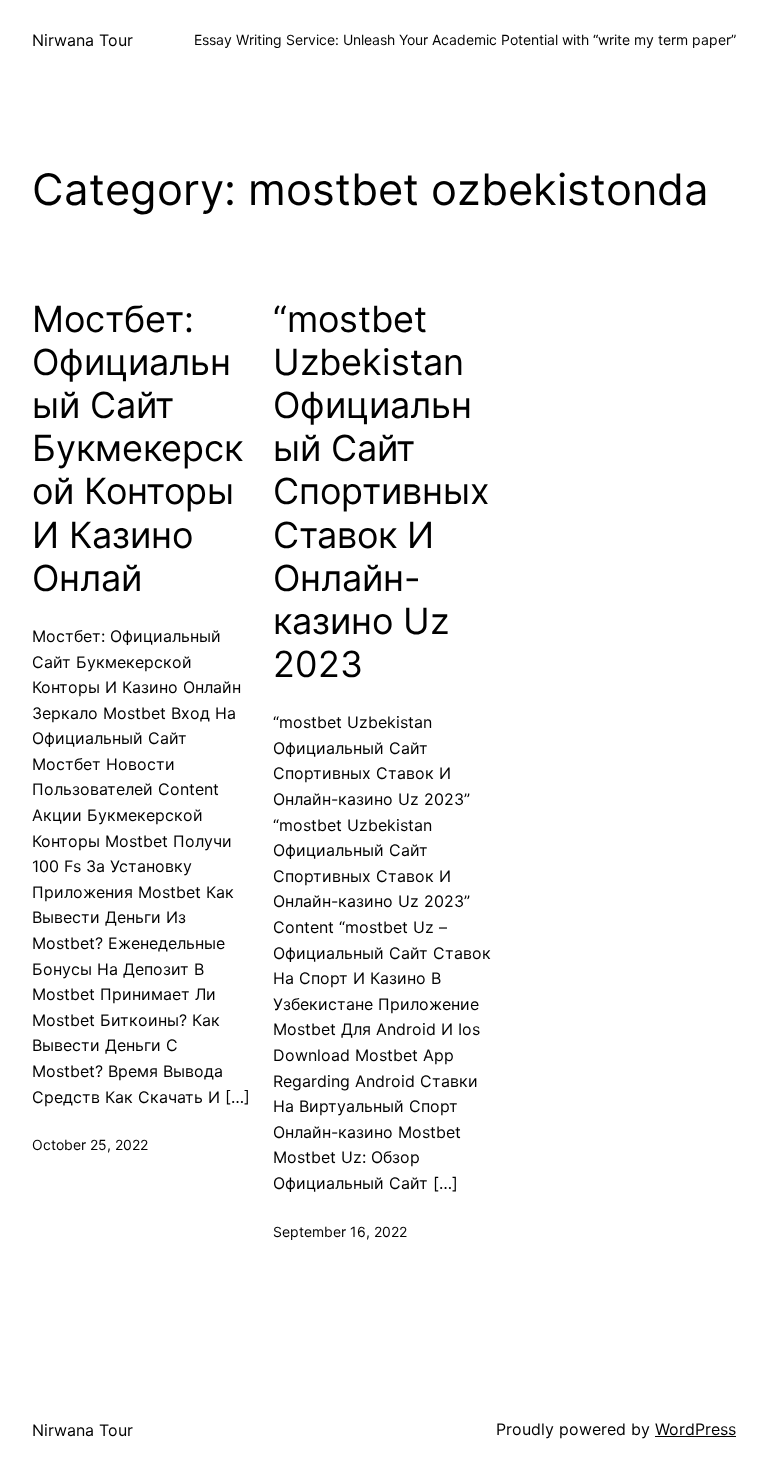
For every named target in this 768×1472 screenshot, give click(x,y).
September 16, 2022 (340, 1231)
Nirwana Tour (82, 40)
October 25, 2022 (90, 1144)
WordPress (695, 1429)
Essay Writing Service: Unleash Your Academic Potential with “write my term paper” (465, 39)
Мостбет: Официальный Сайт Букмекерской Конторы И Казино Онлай (137, 449)
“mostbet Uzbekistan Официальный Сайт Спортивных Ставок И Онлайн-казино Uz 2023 (381, 492)
